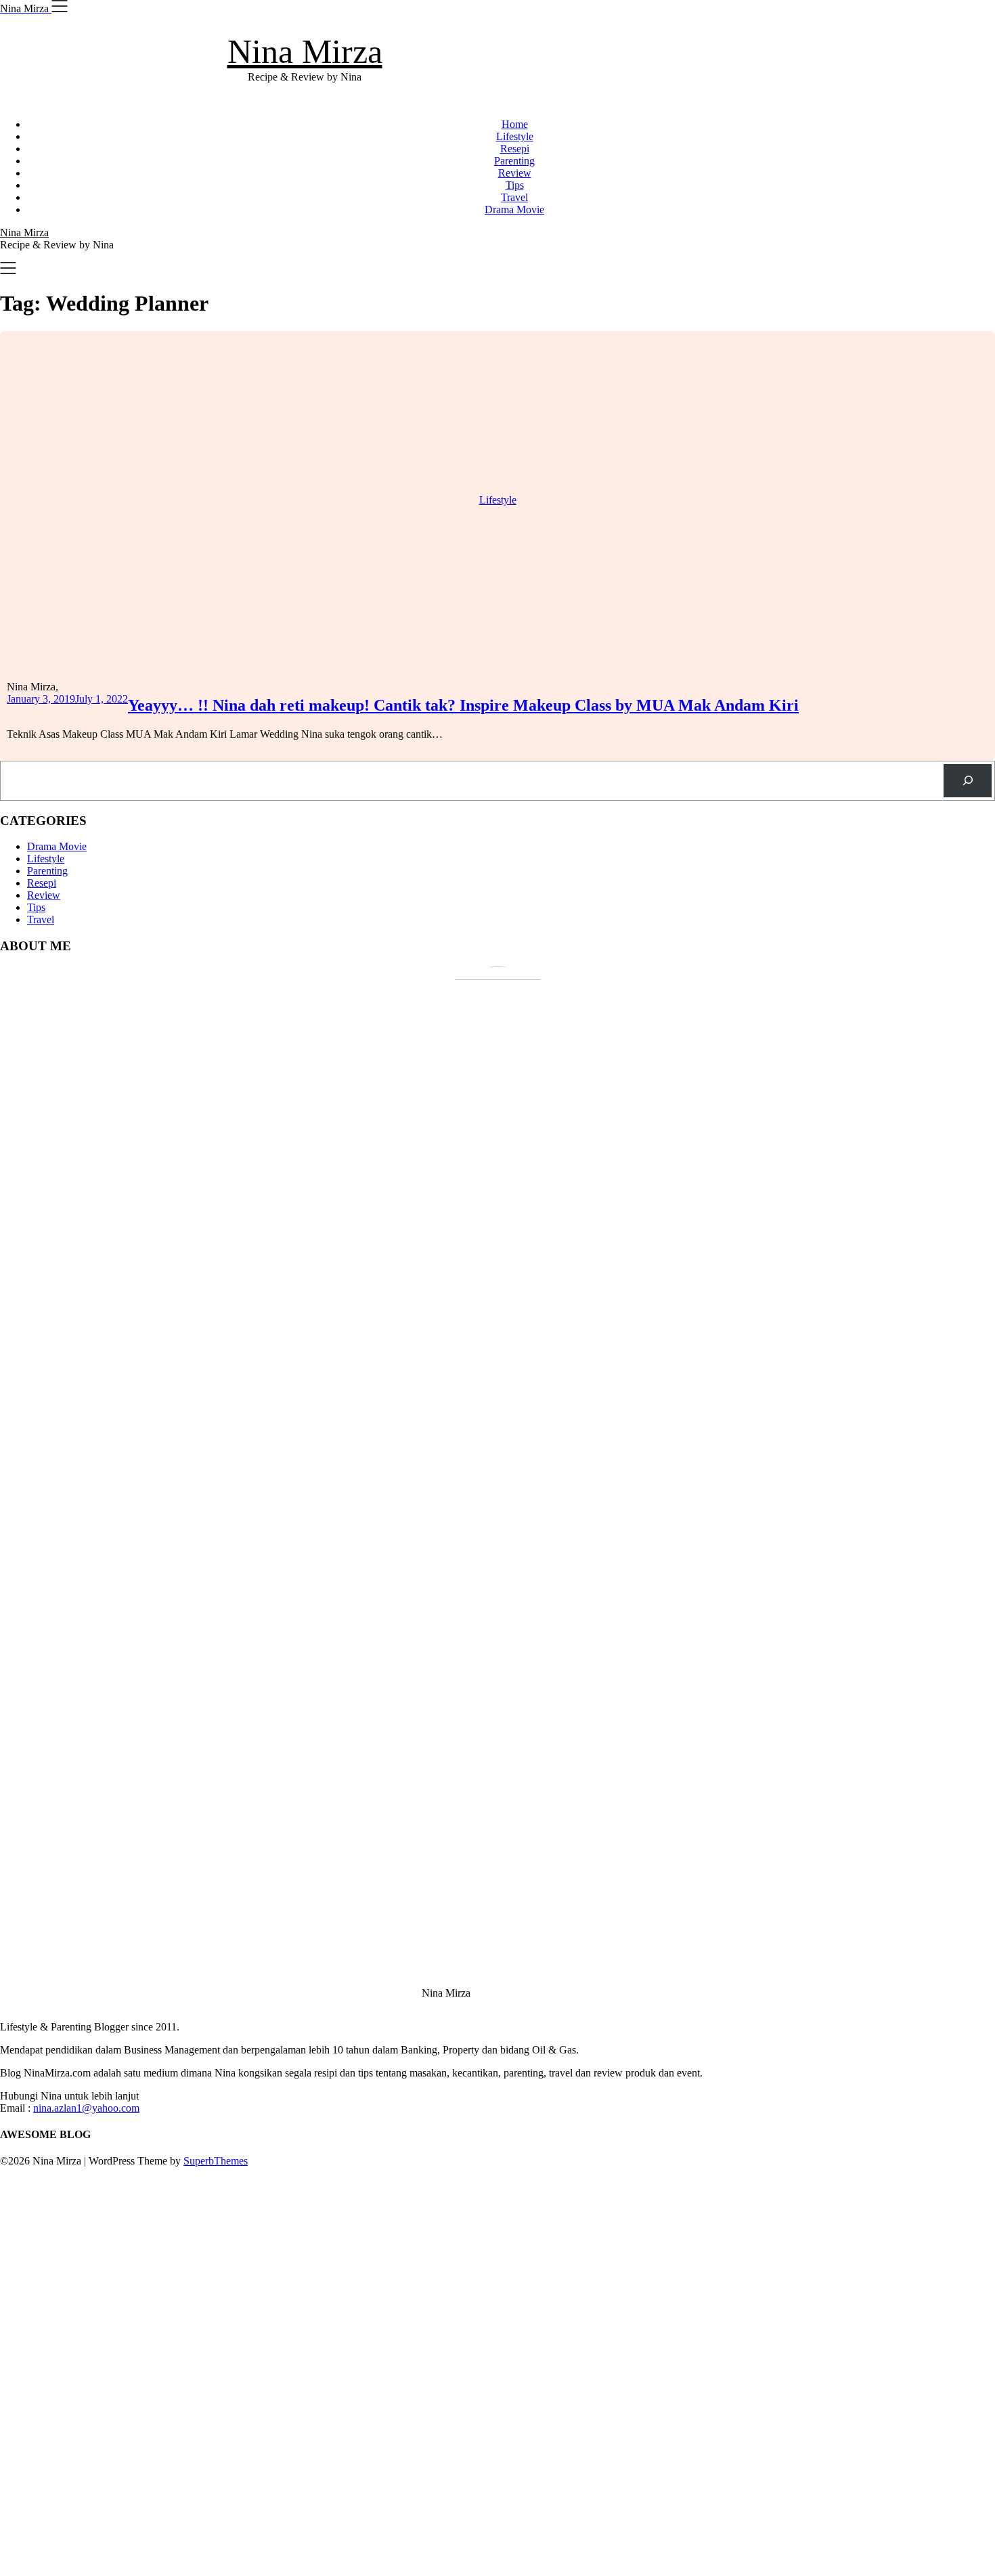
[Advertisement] (406, 2370)
